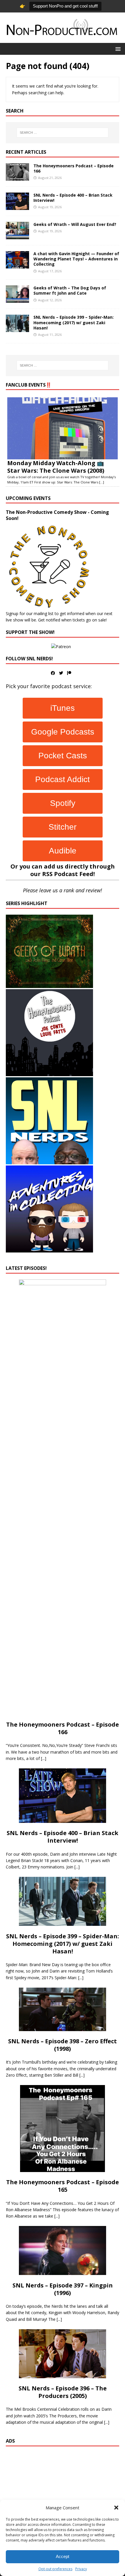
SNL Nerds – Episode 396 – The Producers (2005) (63, 2392)
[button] (116, 2508)
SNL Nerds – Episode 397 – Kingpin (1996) (63, 2289)
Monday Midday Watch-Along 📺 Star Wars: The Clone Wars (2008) (56, 467)
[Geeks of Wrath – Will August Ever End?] (17, 236)
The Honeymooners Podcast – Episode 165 (63, 2186)
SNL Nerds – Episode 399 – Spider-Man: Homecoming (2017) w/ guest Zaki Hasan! (74, 322)
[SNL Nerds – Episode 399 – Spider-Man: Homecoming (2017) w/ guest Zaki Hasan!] (17, 329)
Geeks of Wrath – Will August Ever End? (75, 224)
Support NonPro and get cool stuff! (65, 6)
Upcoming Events (28, 498)
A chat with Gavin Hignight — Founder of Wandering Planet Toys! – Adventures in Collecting (76, 259)
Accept (63, 2556)
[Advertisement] (63, 2493)
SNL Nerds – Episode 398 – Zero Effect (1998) (63, 2045)
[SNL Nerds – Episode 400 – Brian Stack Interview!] (17, 207)
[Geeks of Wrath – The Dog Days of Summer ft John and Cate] (17, 299)
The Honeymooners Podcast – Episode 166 (74, 168)
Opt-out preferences (55, 2569)
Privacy (81, 2569)
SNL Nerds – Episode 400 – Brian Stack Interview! (73, 198)
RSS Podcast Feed (68, 874)
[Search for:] (63, 133)
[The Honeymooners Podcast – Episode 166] (17, 177)
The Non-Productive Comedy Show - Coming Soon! (57, 515)
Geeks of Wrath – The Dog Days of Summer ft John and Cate (70, 290)
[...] (102, 482)
